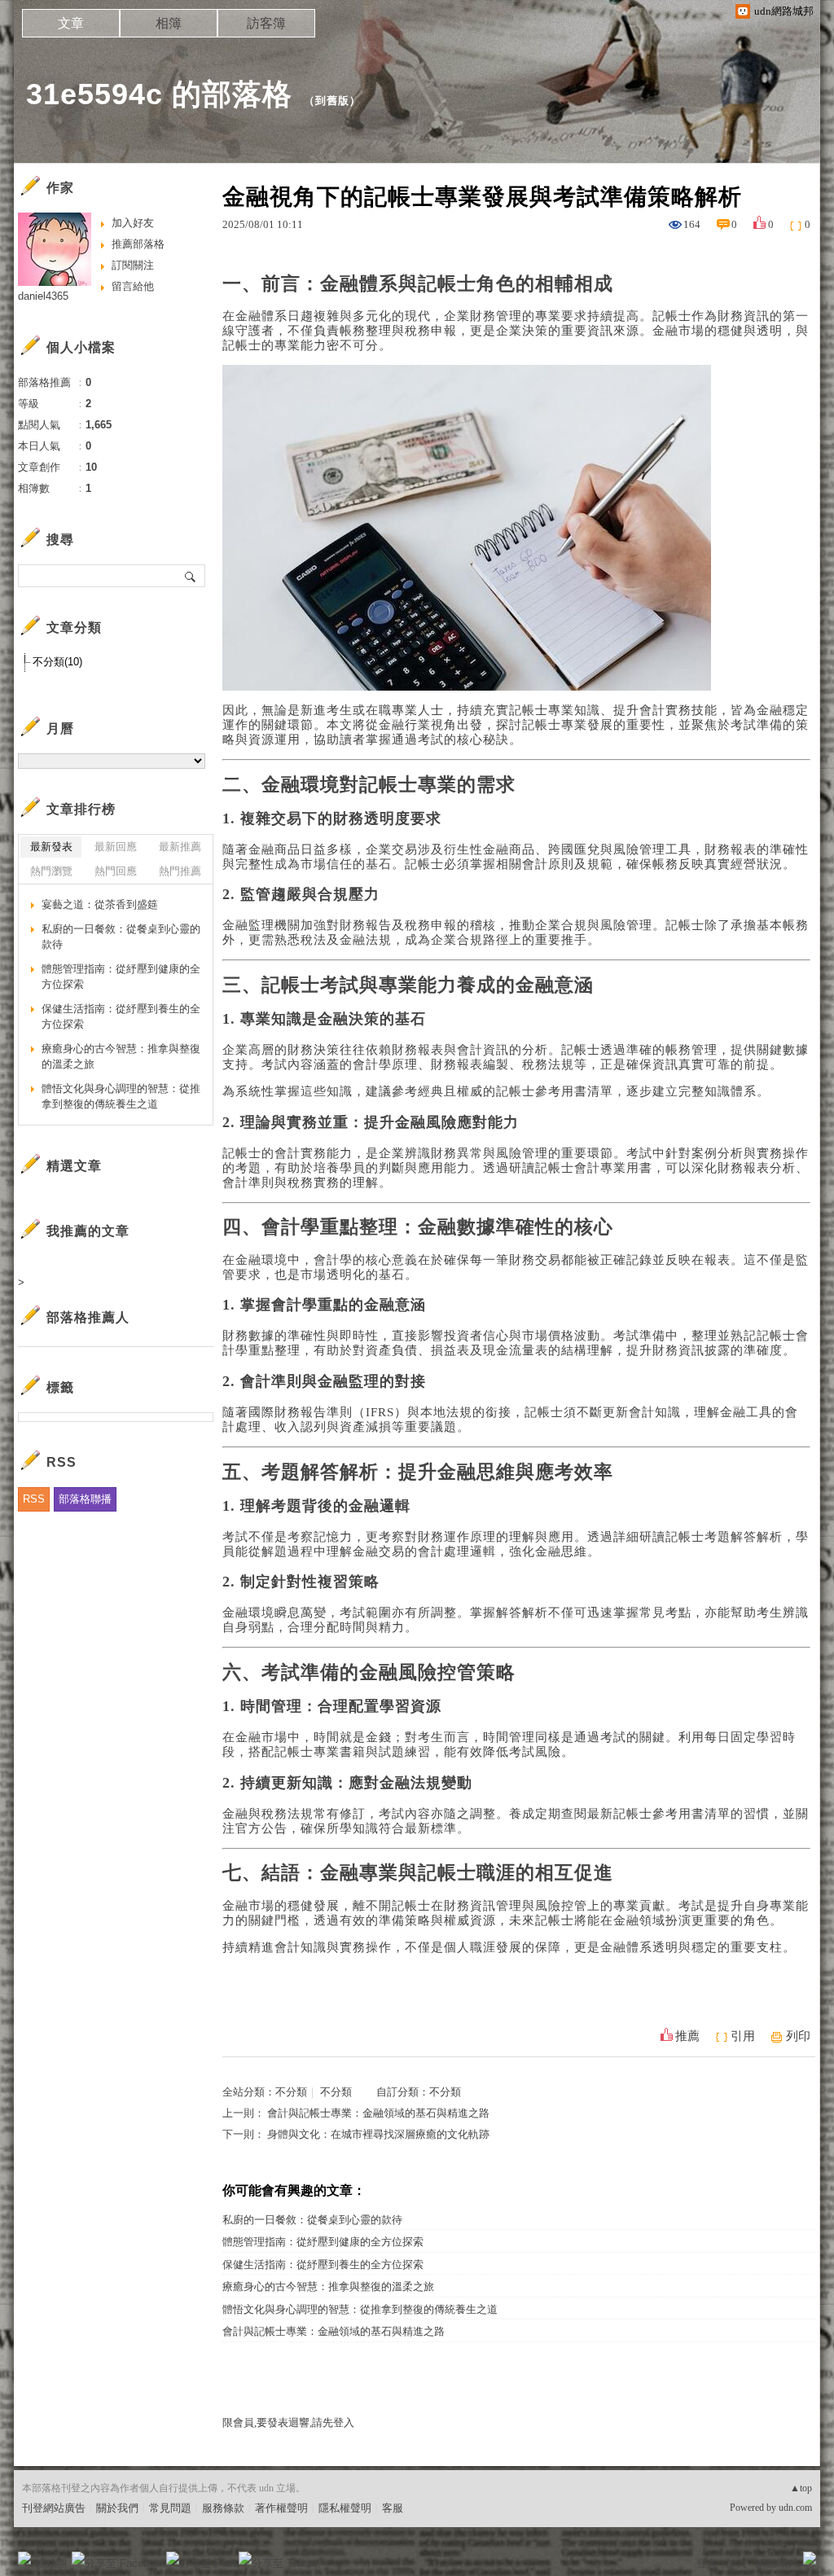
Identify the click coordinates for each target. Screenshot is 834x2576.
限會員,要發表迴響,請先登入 (288, 2422)
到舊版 (332, 101)
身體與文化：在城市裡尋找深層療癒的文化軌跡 (378, 2134)
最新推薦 (180, 847)
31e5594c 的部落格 (159, 94)
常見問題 (170, 2508)
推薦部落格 (138, 244)
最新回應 (116, 847)
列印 (798, 2036)
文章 (71, 23)
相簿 (169, 23)
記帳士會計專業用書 (594, 1168)
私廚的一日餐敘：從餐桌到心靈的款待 (312, 2220)
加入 (736, 2563)
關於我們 (117, 2508)
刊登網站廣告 (54, 2508)
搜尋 (191, 576)
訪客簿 (266, 23)
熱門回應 (116, 871)
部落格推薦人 (88, 1317)
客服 (393, 2508)
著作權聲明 (281, 2508)
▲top (801, 2488)
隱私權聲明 (345, 2508)
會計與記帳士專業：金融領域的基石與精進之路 (378, 2113)
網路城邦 (777, 2563)
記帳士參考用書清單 (555, 1091)
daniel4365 (43, 296)
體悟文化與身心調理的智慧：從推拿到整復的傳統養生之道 (360, 2309)
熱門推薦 (180, 871)
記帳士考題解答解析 (724, 1537)
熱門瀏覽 (51, 871)
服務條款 (223, 2508)
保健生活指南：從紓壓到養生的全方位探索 (323, 2264)
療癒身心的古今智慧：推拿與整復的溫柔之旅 (328, 2286)
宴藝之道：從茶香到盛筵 (100, 904)
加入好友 (133, 223)
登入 (707, 2563)
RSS (34, 1499)
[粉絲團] (24, 2558)
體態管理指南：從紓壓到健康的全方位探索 (323, 2242)
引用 (743, 2036)
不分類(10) (57, 662)
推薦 (687, 2036)
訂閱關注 (133, 265)
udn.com (795, 2508)
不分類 (291, 2092)
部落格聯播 (85, 1499)
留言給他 (133, 286)
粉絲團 (51, 2563)
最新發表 (51, 847)
